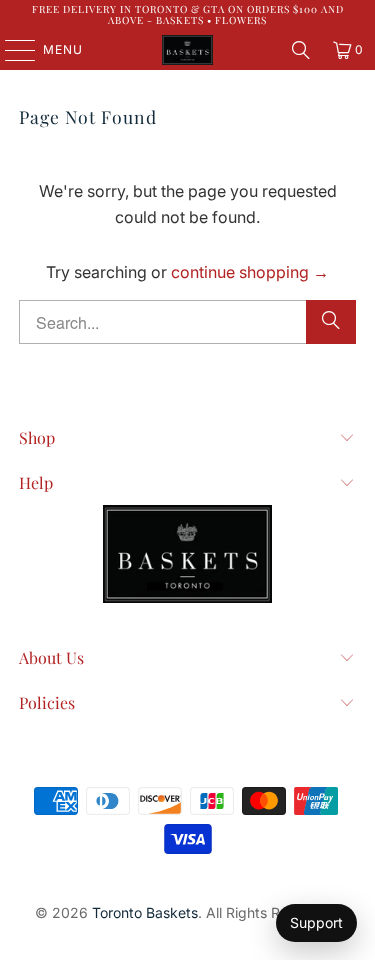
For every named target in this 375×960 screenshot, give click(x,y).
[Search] (301, 50)
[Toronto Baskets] (188, 50)
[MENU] (10, 50)
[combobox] (187, 322)
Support (316, 922)
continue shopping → (250, 272)
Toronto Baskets (145, 912)
